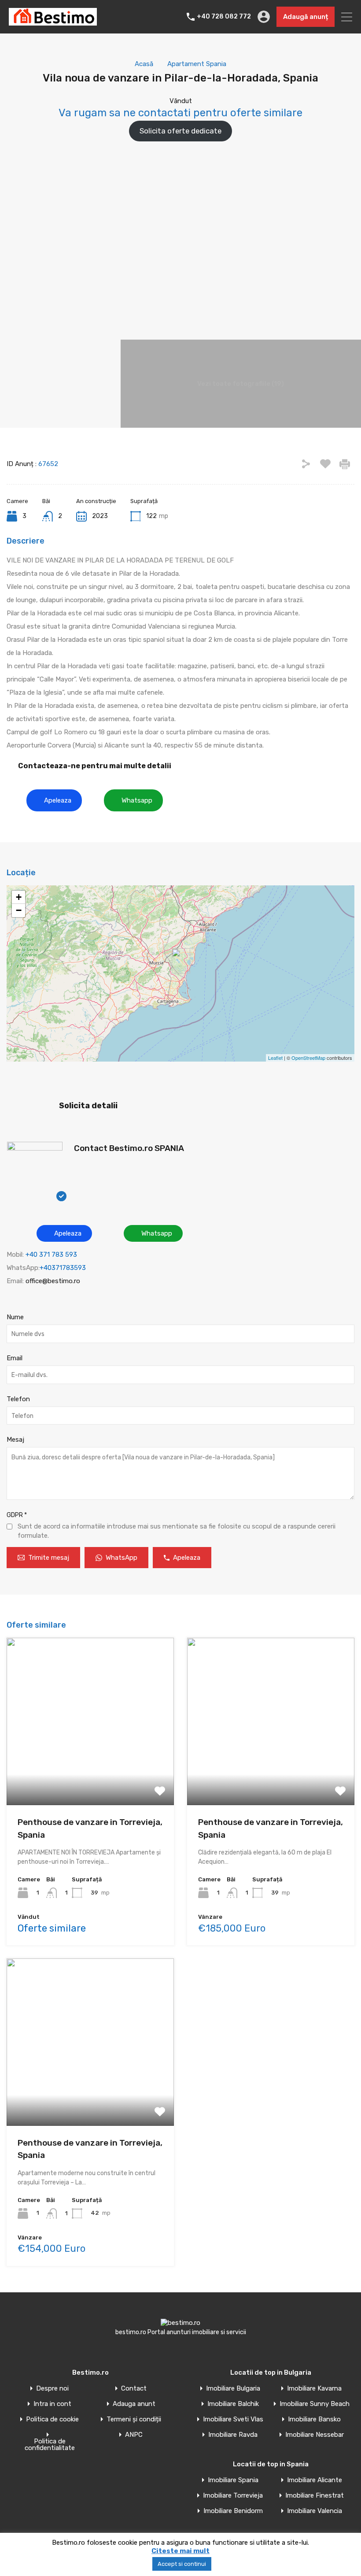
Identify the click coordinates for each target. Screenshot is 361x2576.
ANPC (134, 2435)
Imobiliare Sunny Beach (315, 2404)
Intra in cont (52, 2404)
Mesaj (15, 1440)
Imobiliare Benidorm (233, 2511)
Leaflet (275, 1058)
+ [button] (19, 897)
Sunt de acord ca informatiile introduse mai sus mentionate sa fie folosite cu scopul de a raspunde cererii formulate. (177, 1531)
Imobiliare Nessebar (315, 2435)
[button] (54, 800)
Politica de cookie (52, 2419)
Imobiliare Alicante (315, 2480)
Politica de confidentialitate (50, 2445)
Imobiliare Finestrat (315, 2496)
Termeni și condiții (134, 2419)
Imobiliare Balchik (233, 2404)
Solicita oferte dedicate (180, 131)
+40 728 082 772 (224, 17)
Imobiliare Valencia (315, 2511)
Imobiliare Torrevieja (233, 2496)
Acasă (144, 64)
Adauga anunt (134, 2404)
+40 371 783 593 (51, 1255)
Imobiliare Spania (233, 2480)
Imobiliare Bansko (314, 2419)
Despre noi (52, 2389)
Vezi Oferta (90, 1772)
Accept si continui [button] (182, 2564)
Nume (15, 1317)
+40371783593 (63, 1268)
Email (15, 1358)
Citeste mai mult (180, 2551)
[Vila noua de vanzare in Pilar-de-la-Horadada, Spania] (181, 961)
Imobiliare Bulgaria (233, 2389)
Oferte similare (52, 1928)
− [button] (19, 910)
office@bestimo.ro (53, 1281)
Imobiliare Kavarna (314, 2389)
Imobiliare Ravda (233, 2435)
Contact (134, 2389)
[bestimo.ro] (53, 22)
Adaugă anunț (306, 17)
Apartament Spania (197, 64)
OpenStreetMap (308, 1058)
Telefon (18, 1399)
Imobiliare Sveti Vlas (233, 2419)
